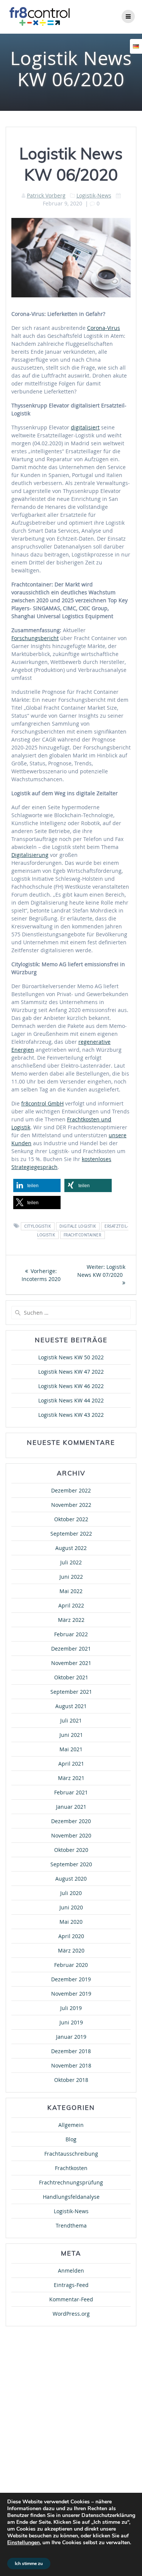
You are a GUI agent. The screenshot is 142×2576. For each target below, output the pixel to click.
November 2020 (71, 1835)
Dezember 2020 (71, 1821)
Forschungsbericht (35, 638)
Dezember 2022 (71, 1490)
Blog (71, 2139)
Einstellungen (23, 2543)
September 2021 (71, 1692)
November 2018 (71, 2065)
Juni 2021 (71, 1735)
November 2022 (71, 1505)
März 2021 (71, 1778)
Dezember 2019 (71, 1979)
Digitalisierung (30, 855)
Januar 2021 (71, 1807)
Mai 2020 (71, 1922)
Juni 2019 (71, 2022)
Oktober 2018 (71, 2080)
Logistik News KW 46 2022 (71, 1386)
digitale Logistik (78, 1226)
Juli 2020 (71, 1893)
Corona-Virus (104, 328)
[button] (37, 1185)
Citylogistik (37, 1226)
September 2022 (71, 1534)
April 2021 (71, 1764)
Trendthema (71, 2225)
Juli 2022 (71, 1562)
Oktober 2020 (71, 1850)
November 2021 (71, 1663)
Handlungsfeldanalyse (71, 2197)
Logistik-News (94, 195)
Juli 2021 (71, 1720)
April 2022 (71, 1605)
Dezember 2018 (71, 2051)
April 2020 (71, 1936)
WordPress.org (71, 2314)
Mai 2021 (71, 1749)
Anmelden (71, 2271)
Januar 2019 (71, 2037)
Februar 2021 (71, 1792)
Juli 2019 (71, 2008)
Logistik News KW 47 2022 (71, 1372)
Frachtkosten (71, 2168)
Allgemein (71, 2125)
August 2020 (71, 1879)
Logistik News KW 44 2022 (71, 1400)
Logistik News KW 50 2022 (71, 1357)
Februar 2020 (71, 1965)
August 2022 (71, 1548)
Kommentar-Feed (71, 2299)
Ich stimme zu (29, 2564)
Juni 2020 (71, 1907)
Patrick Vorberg (46, 195)
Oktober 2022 (71, 1519)
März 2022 (71, 1620)
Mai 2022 (71, 1591)
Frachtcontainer (83, 1235)
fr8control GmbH (42, 1103)
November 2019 (71, 1994)
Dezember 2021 (71, 1649)
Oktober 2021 (71, 1677)
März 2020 (71, 1950)
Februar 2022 (71, 1634)
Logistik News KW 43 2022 (71, 1415)
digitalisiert (85, 427)
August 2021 (71, 1706)
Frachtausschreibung (71, 2154)
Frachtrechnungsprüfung (71, 2182)
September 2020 (71, 1864)
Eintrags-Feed (71, 2285)
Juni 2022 (71, 1577)
